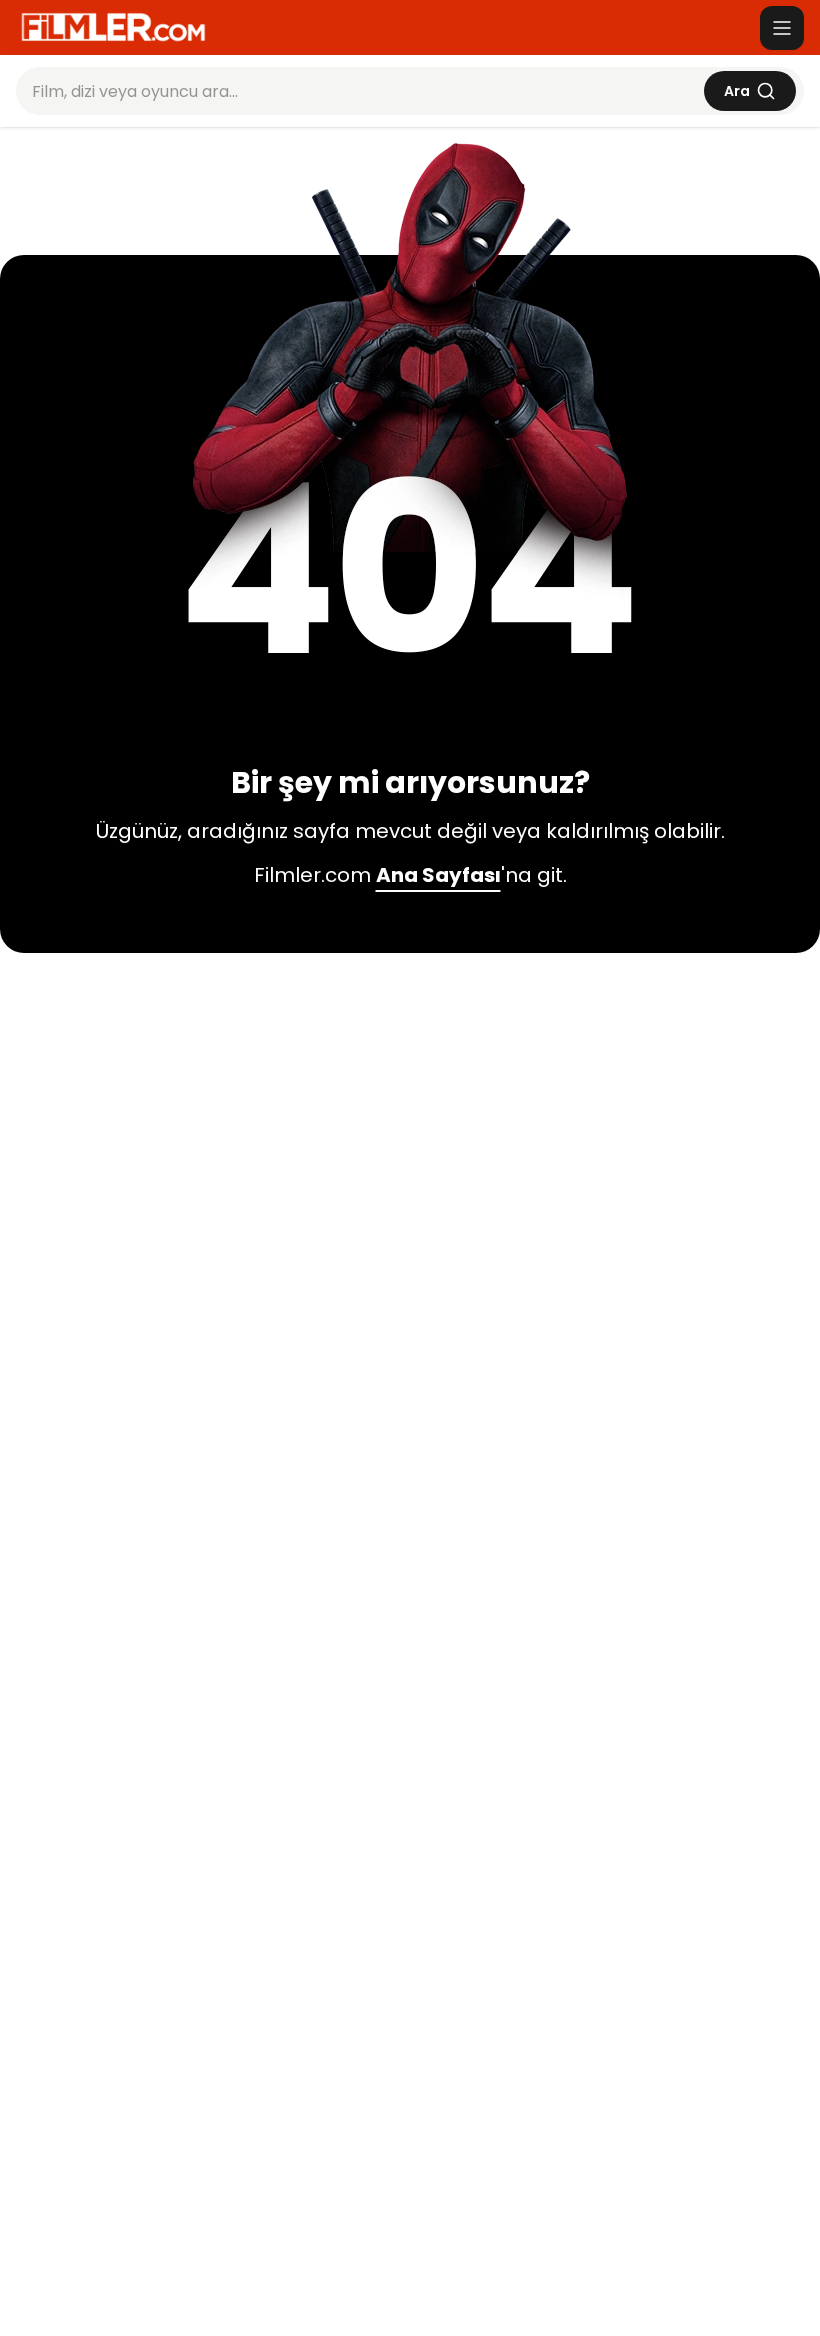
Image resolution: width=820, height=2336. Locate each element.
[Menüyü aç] (782, 28)
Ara (737, 91)
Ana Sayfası (438, 875)
